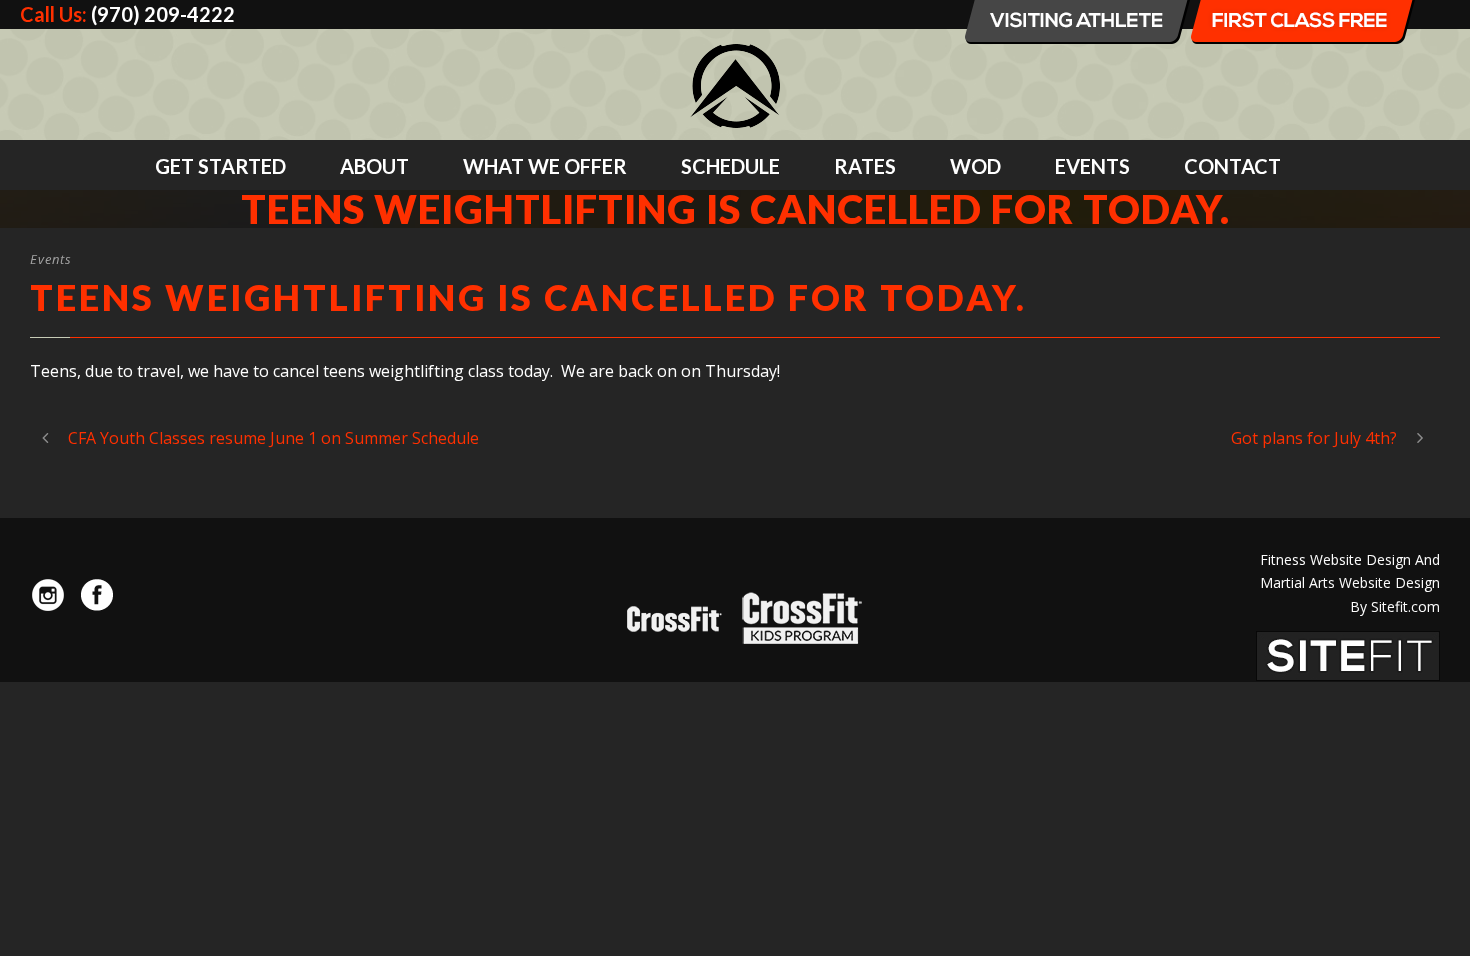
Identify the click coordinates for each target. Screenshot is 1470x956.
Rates (865, 166)
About (374, 166)
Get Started (220, 166)
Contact (1232, 166)
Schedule (730, 166)
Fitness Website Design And (1350, 559)
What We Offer (545, 166)
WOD (975, 166)
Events (1092, 166)
